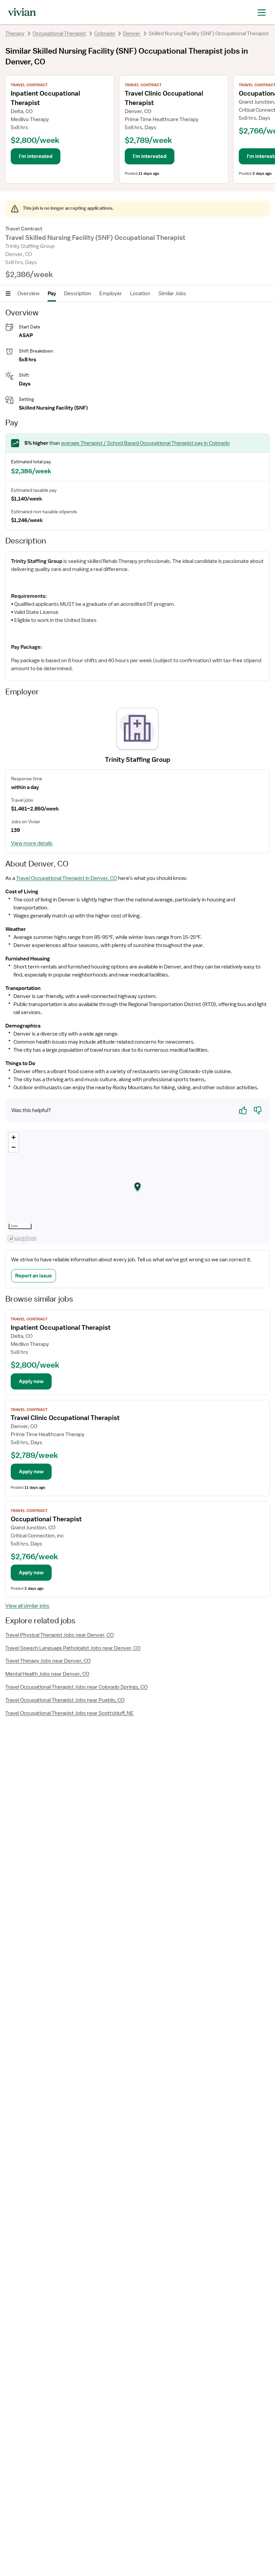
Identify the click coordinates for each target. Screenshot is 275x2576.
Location (140, 294)
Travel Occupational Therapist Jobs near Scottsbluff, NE (70, 1713)
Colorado (105, 34)
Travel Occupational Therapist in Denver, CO (67, 878)
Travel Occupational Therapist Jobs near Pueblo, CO (65, 1700)
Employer (111, 294)
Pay (52, 294)
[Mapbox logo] (22, 1239)
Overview (29, 294)
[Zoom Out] (14, 1147)
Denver (132, 34)
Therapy (15, 34)
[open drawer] (262, 12)
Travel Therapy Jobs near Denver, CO (48, 1661)
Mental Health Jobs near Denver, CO (47, 1674)
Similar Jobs (172, 294)
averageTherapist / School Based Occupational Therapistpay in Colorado (145, 443)
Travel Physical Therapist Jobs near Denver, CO (60, 1635)
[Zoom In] (14, 1137)
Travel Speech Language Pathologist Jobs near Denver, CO (73, 1648)
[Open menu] (8, 294)
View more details (32, 843)
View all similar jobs (27, 1606)
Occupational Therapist (59, 34)
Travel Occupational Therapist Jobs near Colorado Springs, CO (76, 1687)
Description (78, 294)
